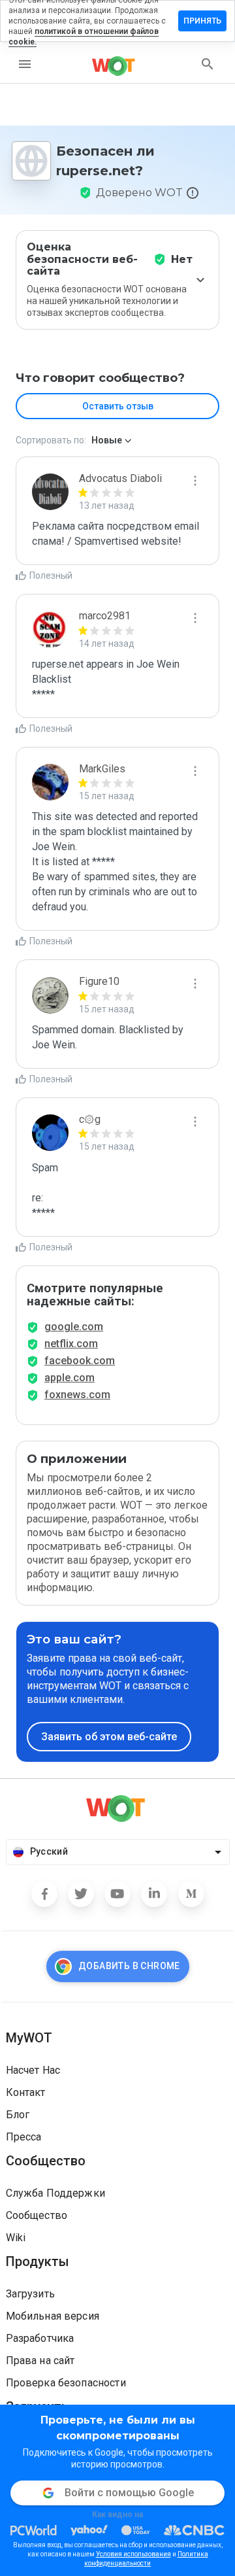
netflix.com (71, 1344)
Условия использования (133, 2554)
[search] (208, 64)
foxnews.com (77, 1395)
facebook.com (80, 1361)
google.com (74, 1327)
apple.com (70, 1378)
